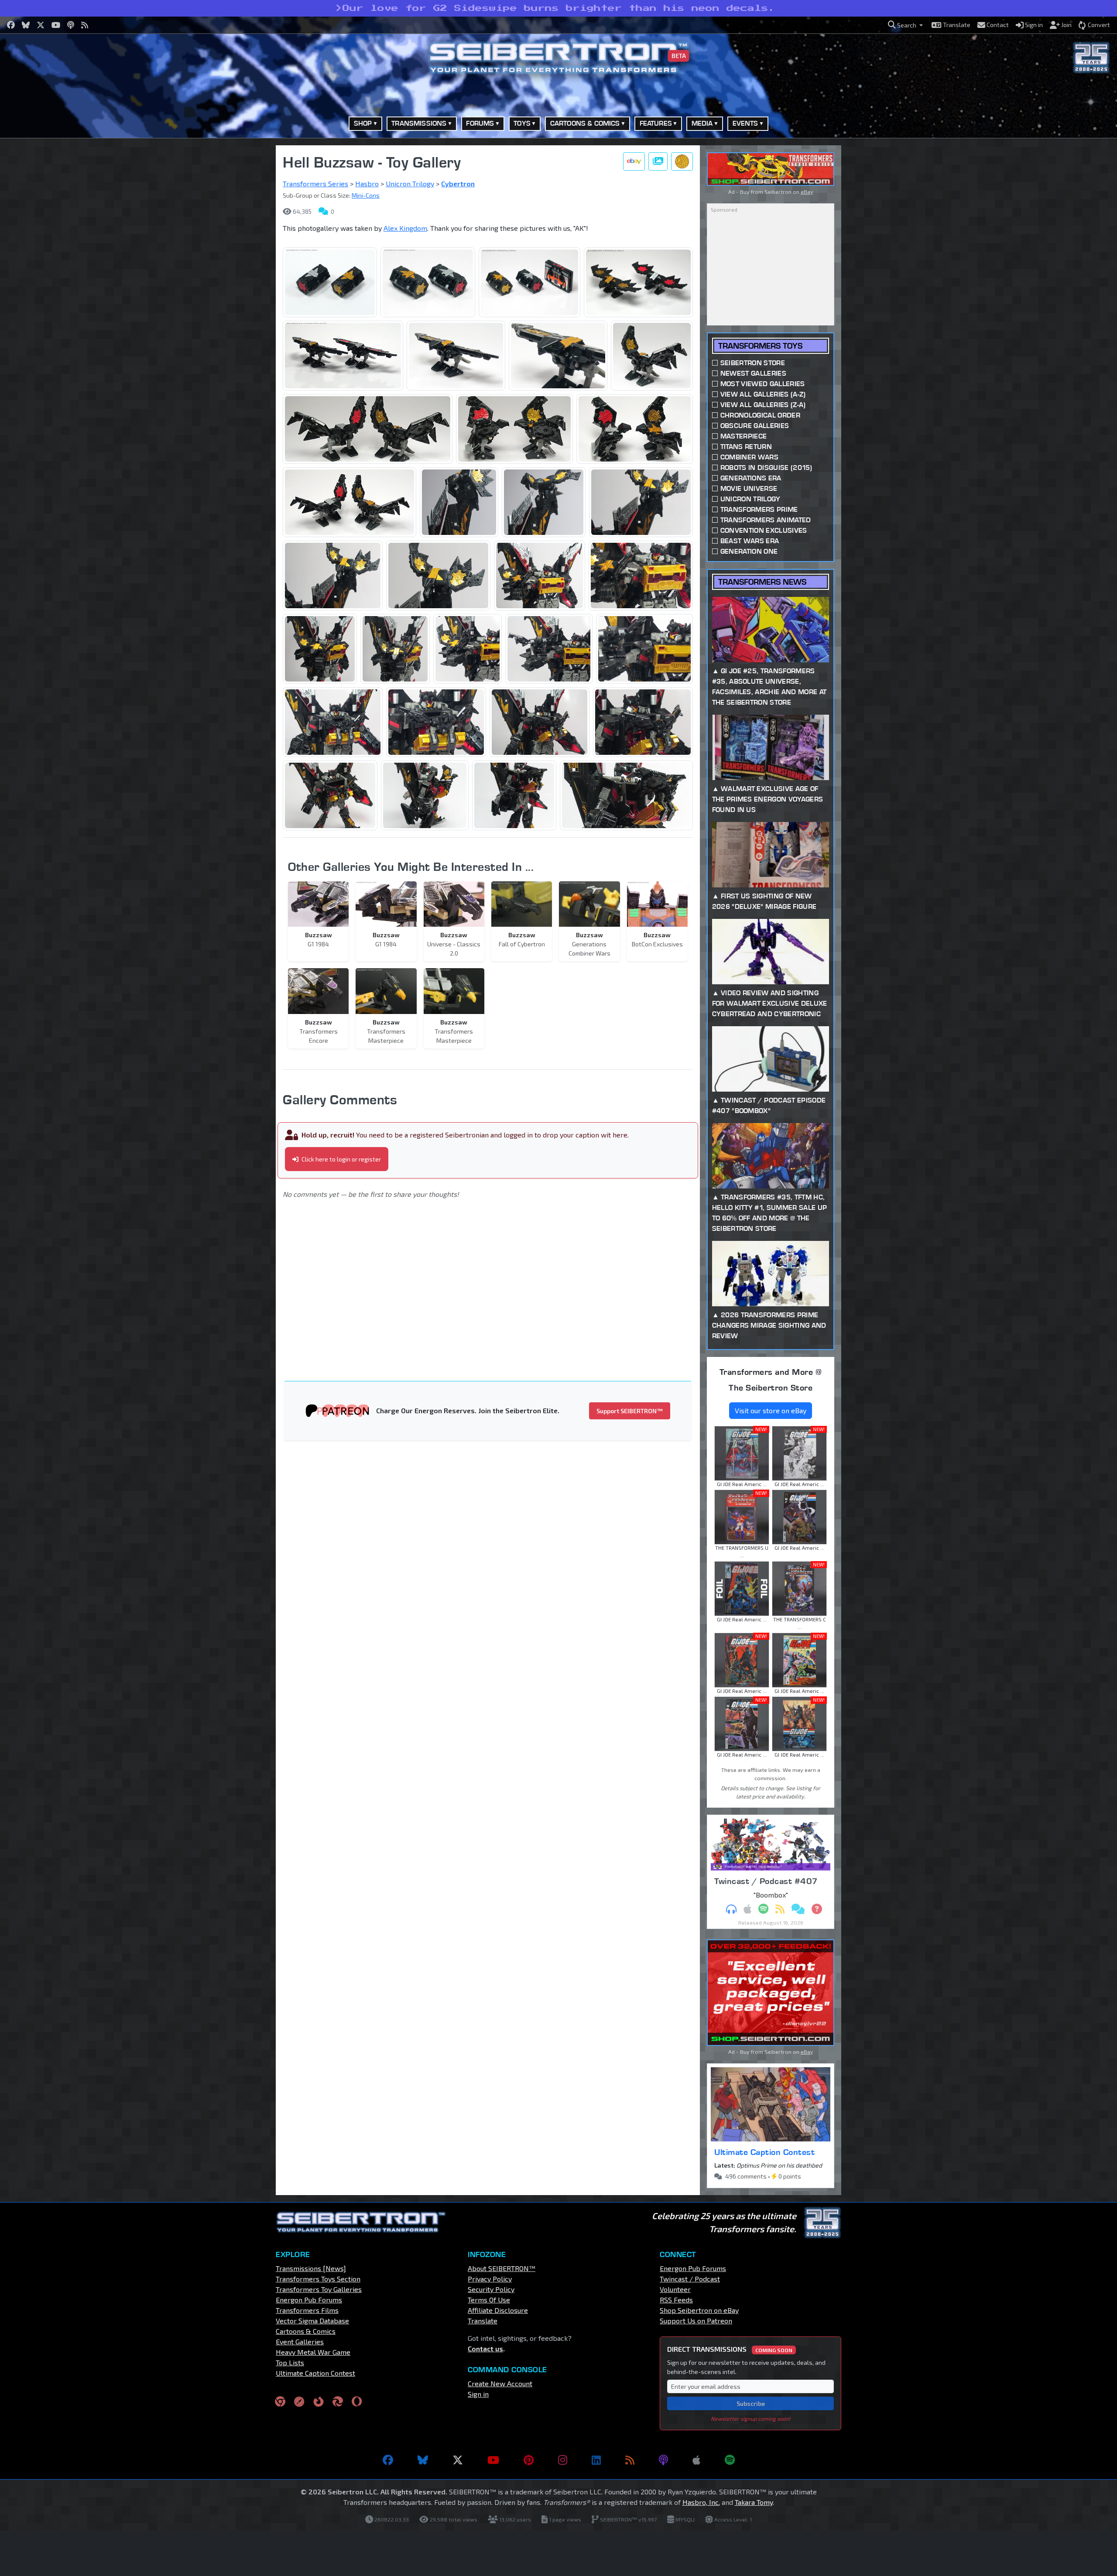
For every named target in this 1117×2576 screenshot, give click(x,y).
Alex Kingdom (405, 228)
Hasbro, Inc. (701, 2502)
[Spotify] (730, 2460)
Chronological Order (760, 415)
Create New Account (500, 2383)
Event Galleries (300, 2341)
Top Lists (290, 2362)
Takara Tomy (754, 2502)
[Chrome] (280, 2401)
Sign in (478, 2394)
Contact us (485, 2348)
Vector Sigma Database (312, 2321)
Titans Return (746, 447)
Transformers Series (315, 183)
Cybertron (458, 183)
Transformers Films (307, 2310)
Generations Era (751, 478)
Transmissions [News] (311, 2268)
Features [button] (656, 123)
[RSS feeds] (630, 2460)
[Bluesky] (423, 2460)
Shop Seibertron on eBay (699, 2310)
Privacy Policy (490, 2279)
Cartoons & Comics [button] (585, 123)
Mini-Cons (366, 195)
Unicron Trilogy (410, 183)
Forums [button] (480, 123)
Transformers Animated (766, 520)
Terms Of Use (489, 2300)
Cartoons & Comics (306, 2331)
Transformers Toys (760, 346)
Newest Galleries (753, 373)
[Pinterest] (529, 2460)
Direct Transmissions (730, 2349)
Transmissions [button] (419, 123)
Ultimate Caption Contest (764, 2152)
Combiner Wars (749, 457)
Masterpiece (744, 436)
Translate (483, 2321)
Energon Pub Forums (309, 2300)
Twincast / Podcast (690, 2279)
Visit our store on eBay (771, 1410)
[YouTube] (493, 2460)
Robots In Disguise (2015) (766, 468)
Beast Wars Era (750, 541)
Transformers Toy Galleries (319, 2289)
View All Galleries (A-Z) (763, 394)
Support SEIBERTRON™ (630, 1411)
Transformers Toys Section (318, 2279)
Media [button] (702, 123)
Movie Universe (749, 488)
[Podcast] (663, 2460)
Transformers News (762, 582)
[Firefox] (319, 2401)
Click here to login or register (341, 1159)
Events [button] (745, 123)
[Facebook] (388, 2460)
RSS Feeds (676, 2300)
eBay (807, 192)
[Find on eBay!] (634, 161)
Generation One (749, 551)
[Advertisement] (231, 276)
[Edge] (338, 2401)
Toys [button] (522, 123)
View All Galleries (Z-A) (763, 405)
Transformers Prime (759, 509)
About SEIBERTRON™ (502, 2268)
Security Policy (491, 2289)
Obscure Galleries (755, 426)
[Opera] (357, 2401)
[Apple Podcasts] (696, 2460)
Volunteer (675, 2289)
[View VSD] (682, 161)
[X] (458, 2460)
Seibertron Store (753, 363)
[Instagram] (563, 2460)
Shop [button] (363, 123)
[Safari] (299, 2401)
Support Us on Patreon (696, 2321)
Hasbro (367, 183)
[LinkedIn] (596, 2460)
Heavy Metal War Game (313, 2352)
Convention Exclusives (764, 530)
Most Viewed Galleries (763, 384)
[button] (905, 25)
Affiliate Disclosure (498, 2310)
